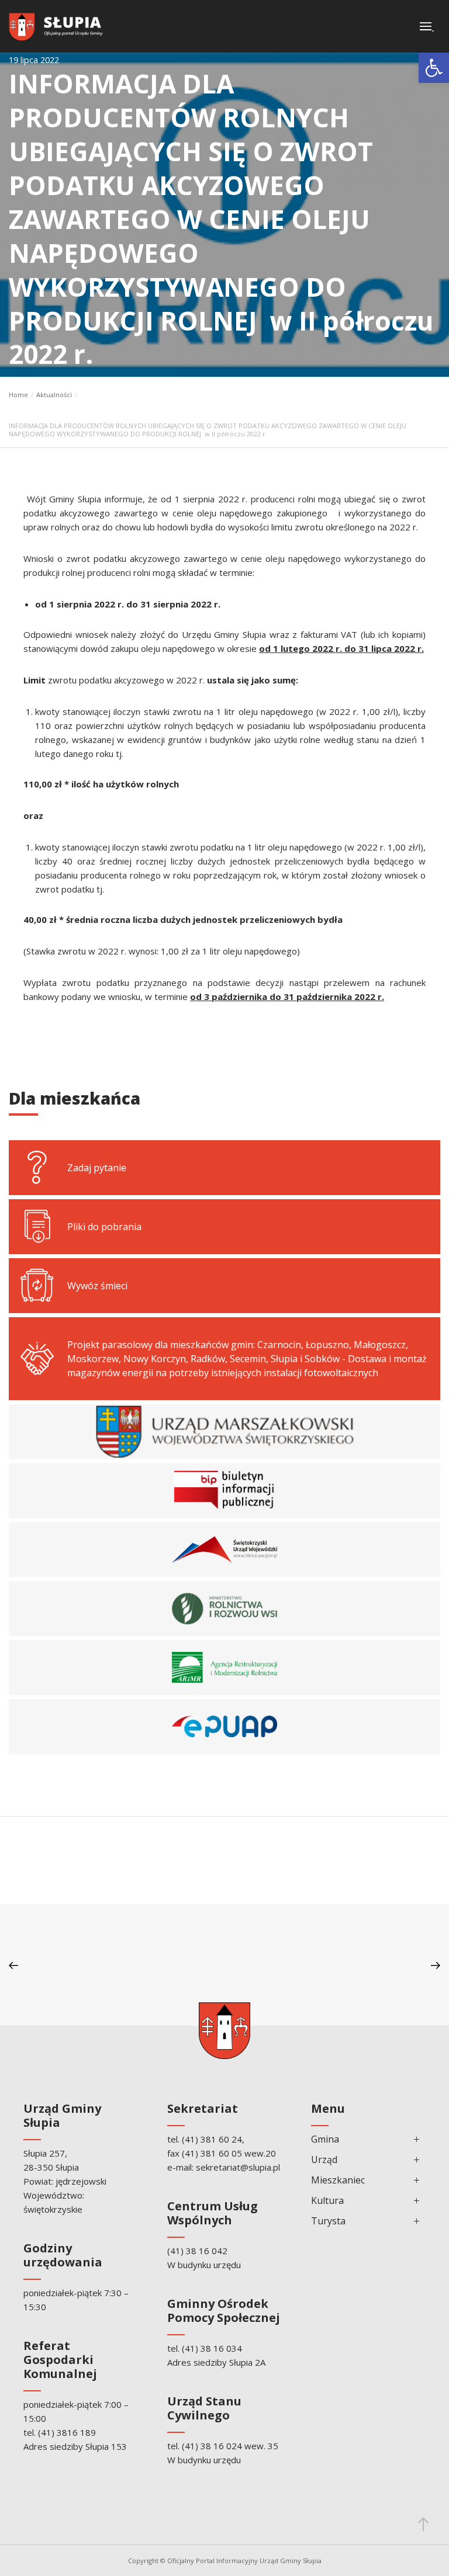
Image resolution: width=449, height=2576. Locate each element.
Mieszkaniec (338, 2180)
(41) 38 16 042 (197, 2251)
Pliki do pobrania (104, 1227)
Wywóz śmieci (97, 1286)
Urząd (324, 2160)
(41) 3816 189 (67, 2432)
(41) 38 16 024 (212, 2446)
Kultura (327, 2200)
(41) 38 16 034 (212, 2348)
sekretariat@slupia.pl (238, 2167)
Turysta (328, 2221)
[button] (434, 68)
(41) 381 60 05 (212, 2153)
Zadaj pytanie (97, 1168)
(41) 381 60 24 (212, 2139)
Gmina (325, 2139)
